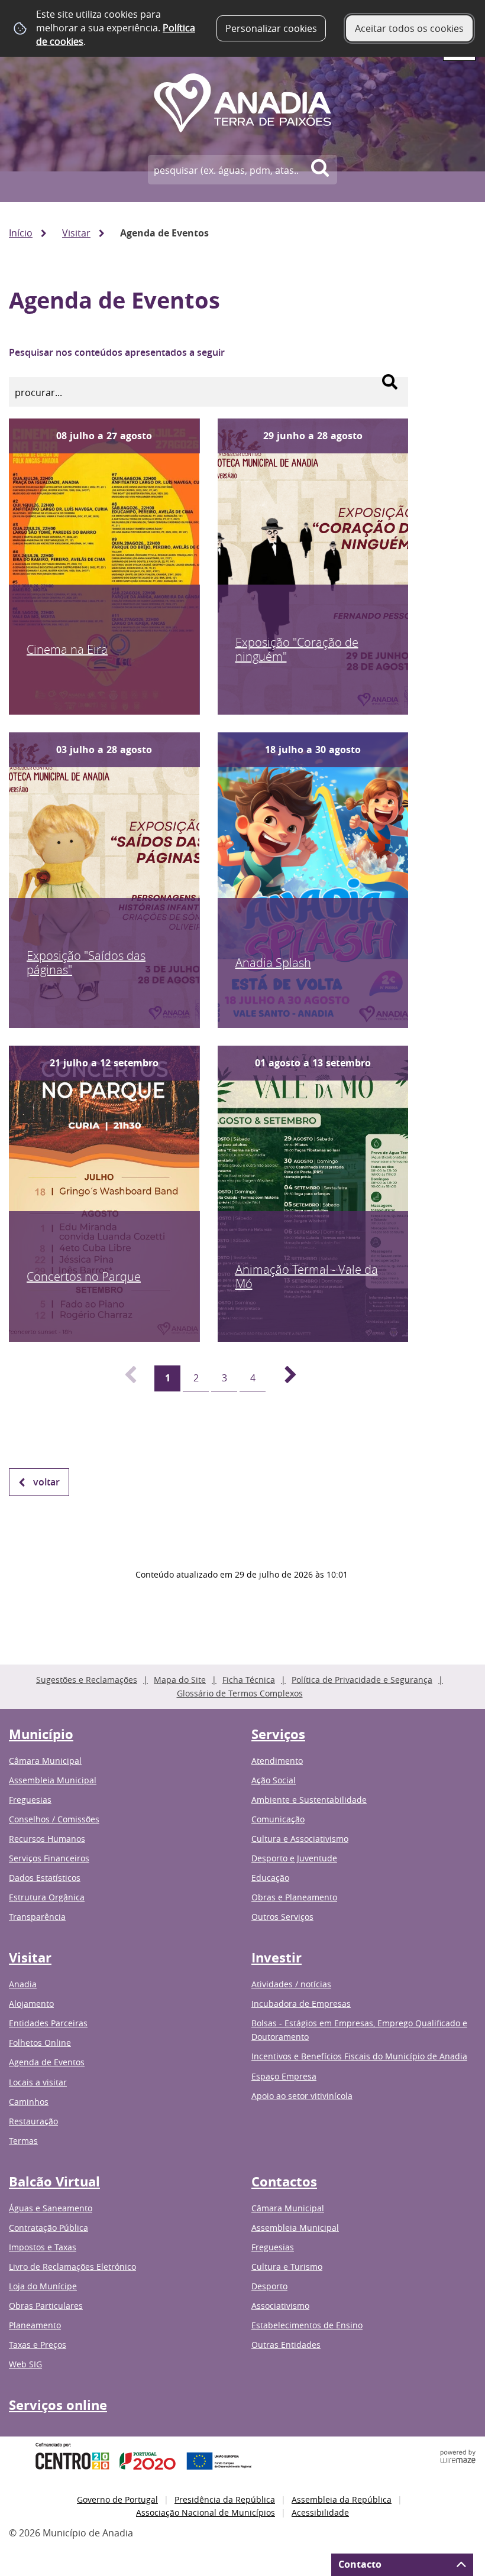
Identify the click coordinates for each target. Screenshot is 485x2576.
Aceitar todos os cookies (409, 28)
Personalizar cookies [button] (271, 28)
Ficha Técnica (249, 1680)
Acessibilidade (320, 2512)
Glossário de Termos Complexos (240, 1693)
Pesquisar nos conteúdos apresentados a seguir (117, 352)
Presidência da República (225, 2499)
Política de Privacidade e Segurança (362, 1680)
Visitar (76, 233)
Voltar (46, 1482)
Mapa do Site (180, 1680)
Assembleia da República (342, 2499)
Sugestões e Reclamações (87, 1680)
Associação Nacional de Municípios (206, 2512)
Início (21, 233)
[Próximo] (284, 1378)
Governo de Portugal (117, 2499)
